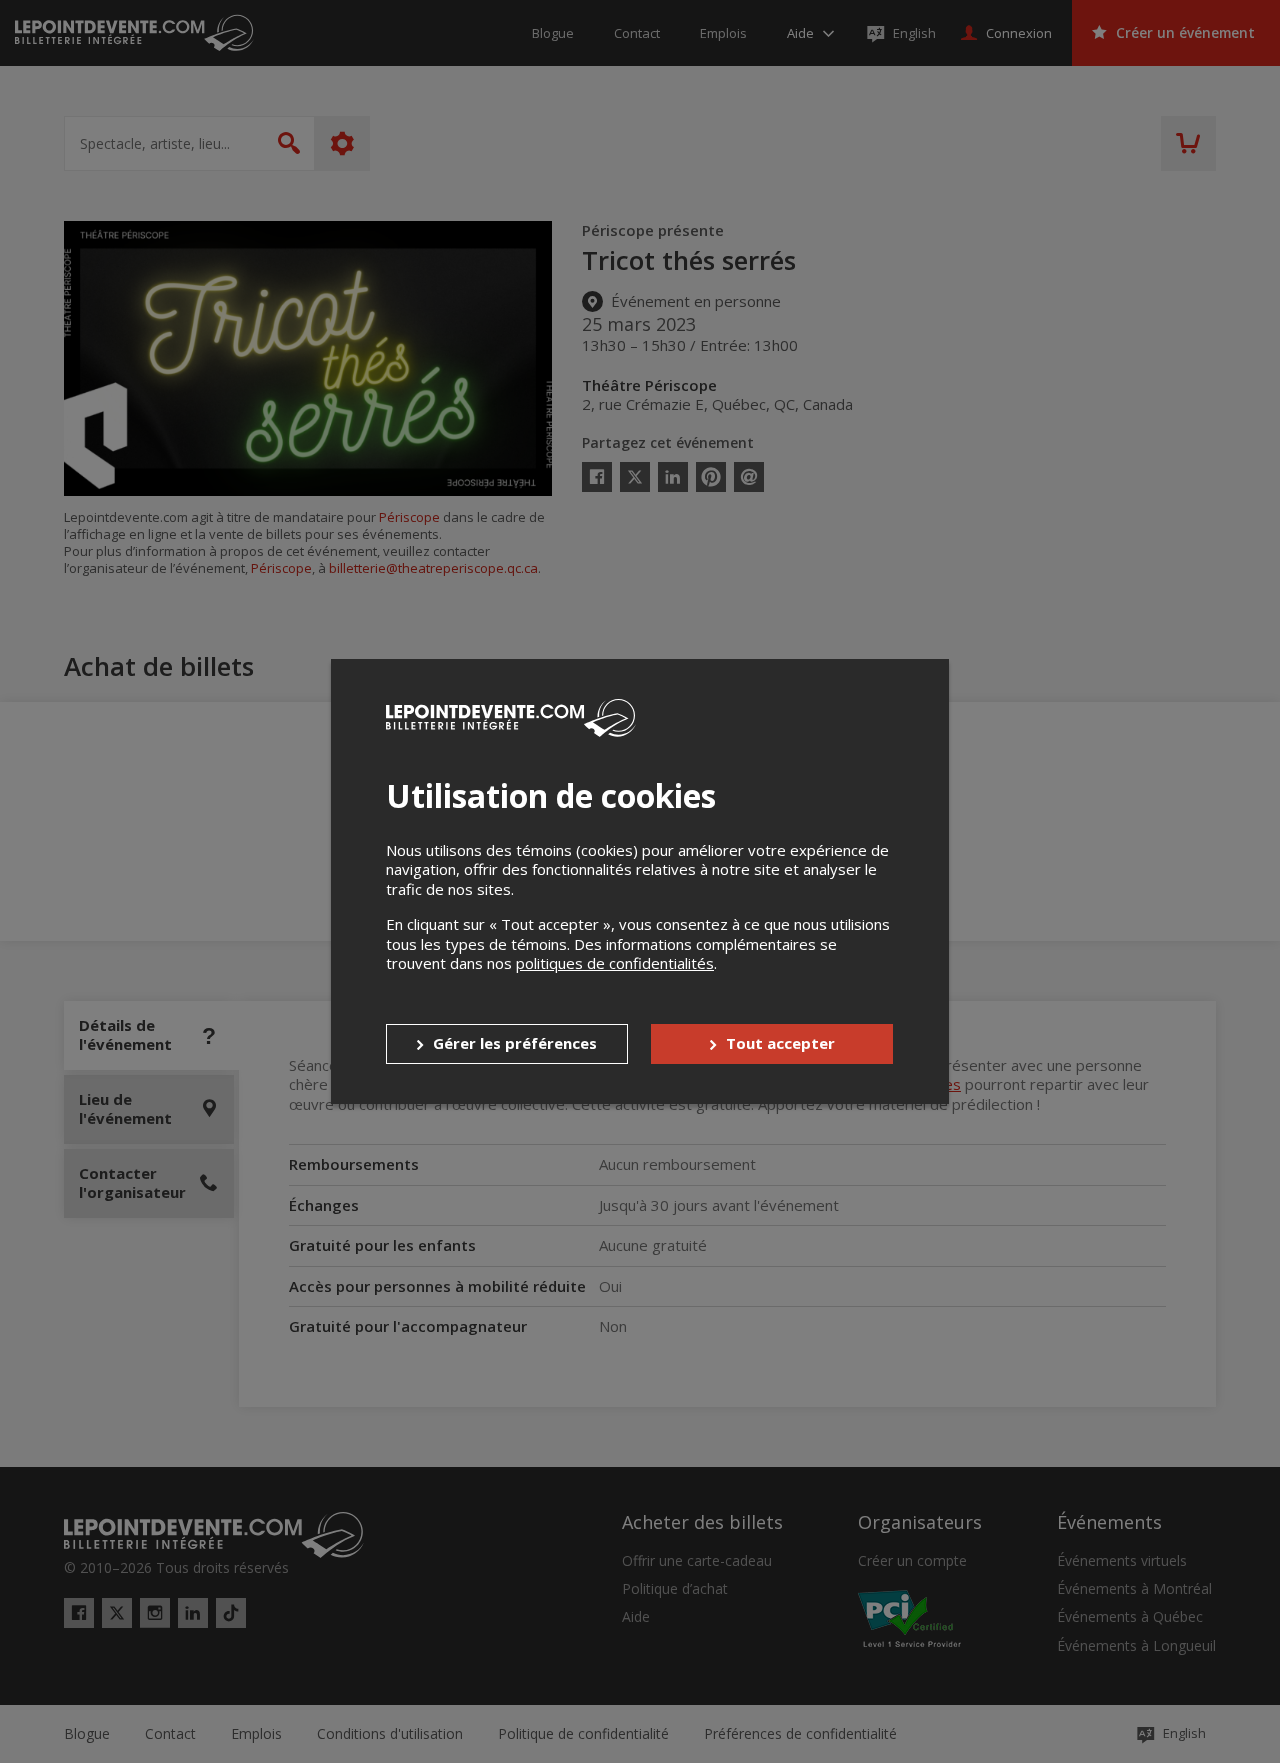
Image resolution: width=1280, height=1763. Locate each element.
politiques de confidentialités (615, 963)
